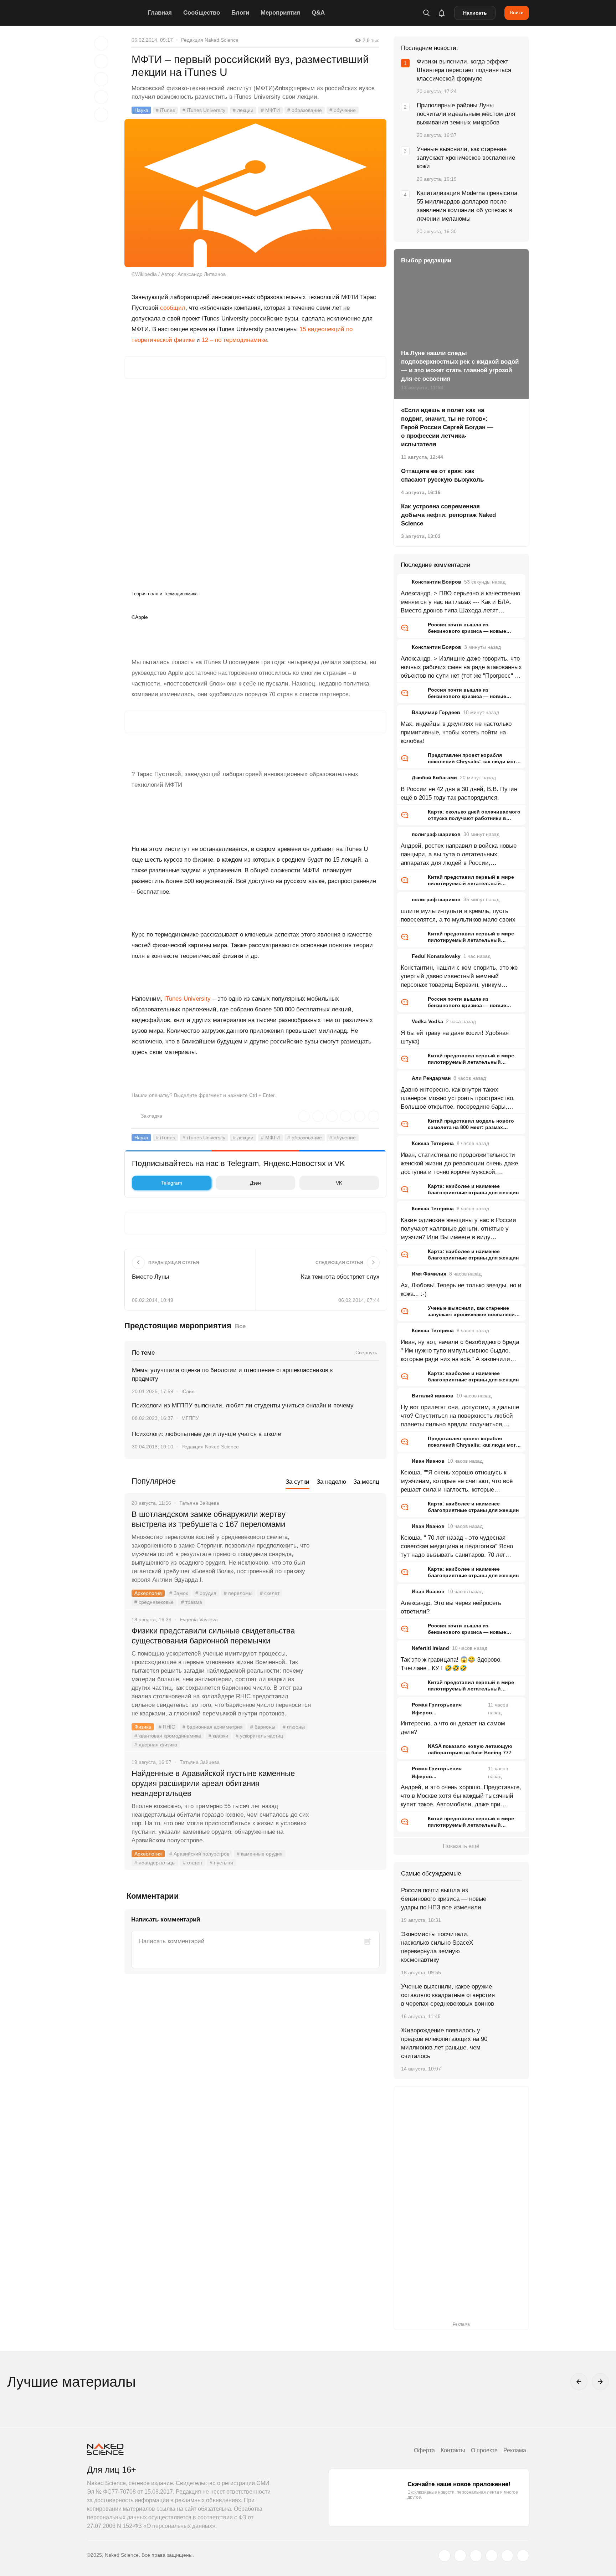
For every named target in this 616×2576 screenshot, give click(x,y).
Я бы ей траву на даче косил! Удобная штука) (455, 1037)
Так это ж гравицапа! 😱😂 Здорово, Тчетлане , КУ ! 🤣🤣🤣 (451, 1664)
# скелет (270, 1593)
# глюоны (294, 1727)
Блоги (240, 13)
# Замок (179, 1593)
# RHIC (167, 1727)
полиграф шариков (436, 834)
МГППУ (190, 1418)
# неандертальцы (155, 1863)
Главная (160, 13)
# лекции (243, 110)
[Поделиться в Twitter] (101, 79)
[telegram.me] (507, 2556)
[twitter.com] (445, 2556)
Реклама (515, 2450)
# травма (192, 1602)
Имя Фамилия (429, 1274)
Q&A (318, 13)
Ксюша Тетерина (433, 1143)
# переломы (238, 1593)
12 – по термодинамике (234, 340)
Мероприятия (280, 13)
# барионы (263, 1727)
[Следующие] (600, 2382)
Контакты (453, 2450)
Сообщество (202, 13)
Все (240, 1326)
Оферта (424, 2450)
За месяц (366, 1482)
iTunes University (188, 999)
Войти (517, 12)
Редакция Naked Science (210, 40)
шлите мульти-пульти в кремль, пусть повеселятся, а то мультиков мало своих (458, 915)
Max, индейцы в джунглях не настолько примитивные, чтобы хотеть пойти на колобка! (456, 732)
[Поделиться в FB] (101, 61)
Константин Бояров (437, 582)
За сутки (297, 1482)
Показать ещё (461, 1846)
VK (339, 1183)
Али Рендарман (431, 1078)
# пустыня (221, 1863)
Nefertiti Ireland (430, 1648)
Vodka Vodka (427, 1021)
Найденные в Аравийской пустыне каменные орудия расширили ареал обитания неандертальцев (213, 1783)
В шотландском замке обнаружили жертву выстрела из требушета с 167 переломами (209, 1519)
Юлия (188, 1391)
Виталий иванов (433, 1396)
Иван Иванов (428, 1461)
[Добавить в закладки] (101, 43)
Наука (141, 110)
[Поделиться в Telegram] (101, 97)
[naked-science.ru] (523, 2556)
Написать (475, 13)
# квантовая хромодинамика (168, 1736)
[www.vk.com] (460, 2556)
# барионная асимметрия (213, 1727)
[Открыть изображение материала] (255, 193)
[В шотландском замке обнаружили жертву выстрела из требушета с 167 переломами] (349, 1541)
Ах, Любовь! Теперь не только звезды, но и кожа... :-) (461, 1290)
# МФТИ (270, 110)
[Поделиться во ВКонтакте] (101, 115)
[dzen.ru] (492, 2556)
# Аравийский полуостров (199, 1854)
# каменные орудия (260, 1854)
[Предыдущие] (579, 2382)
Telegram (172, 1183)
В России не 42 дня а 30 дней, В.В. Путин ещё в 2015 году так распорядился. (459, 793)
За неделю (331, 1482)
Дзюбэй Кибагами (434, 778)
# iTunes (165, 110)
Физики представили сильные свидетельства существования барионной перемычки (213, 1636)
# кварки (218, 1736)
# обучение (343, 110)
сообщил (173, 308)
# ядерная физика (156, 1745)
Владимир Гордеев (436, 712)
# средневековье (154, 1602)
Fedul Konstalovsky (436, 956)
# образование (305, 110)
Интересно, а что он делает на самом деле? (453, 1728)
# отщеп (192, 1863)
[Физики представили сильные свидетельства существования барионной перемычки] (349, 1658)
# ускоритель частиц (259, 1736)
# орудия (206, 1593)
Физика (143, 1727)
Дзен (255, 1183)
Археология (148, 1593)
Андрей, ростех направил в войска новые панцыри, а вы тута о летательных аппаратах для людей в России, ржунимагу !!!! (459, 855)
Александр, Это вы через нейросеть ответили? (451, 1607)
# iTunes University (204, 110)
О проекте (484, 2450)
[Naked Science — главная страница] (115, 13)
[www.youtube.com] (476, 2556)
